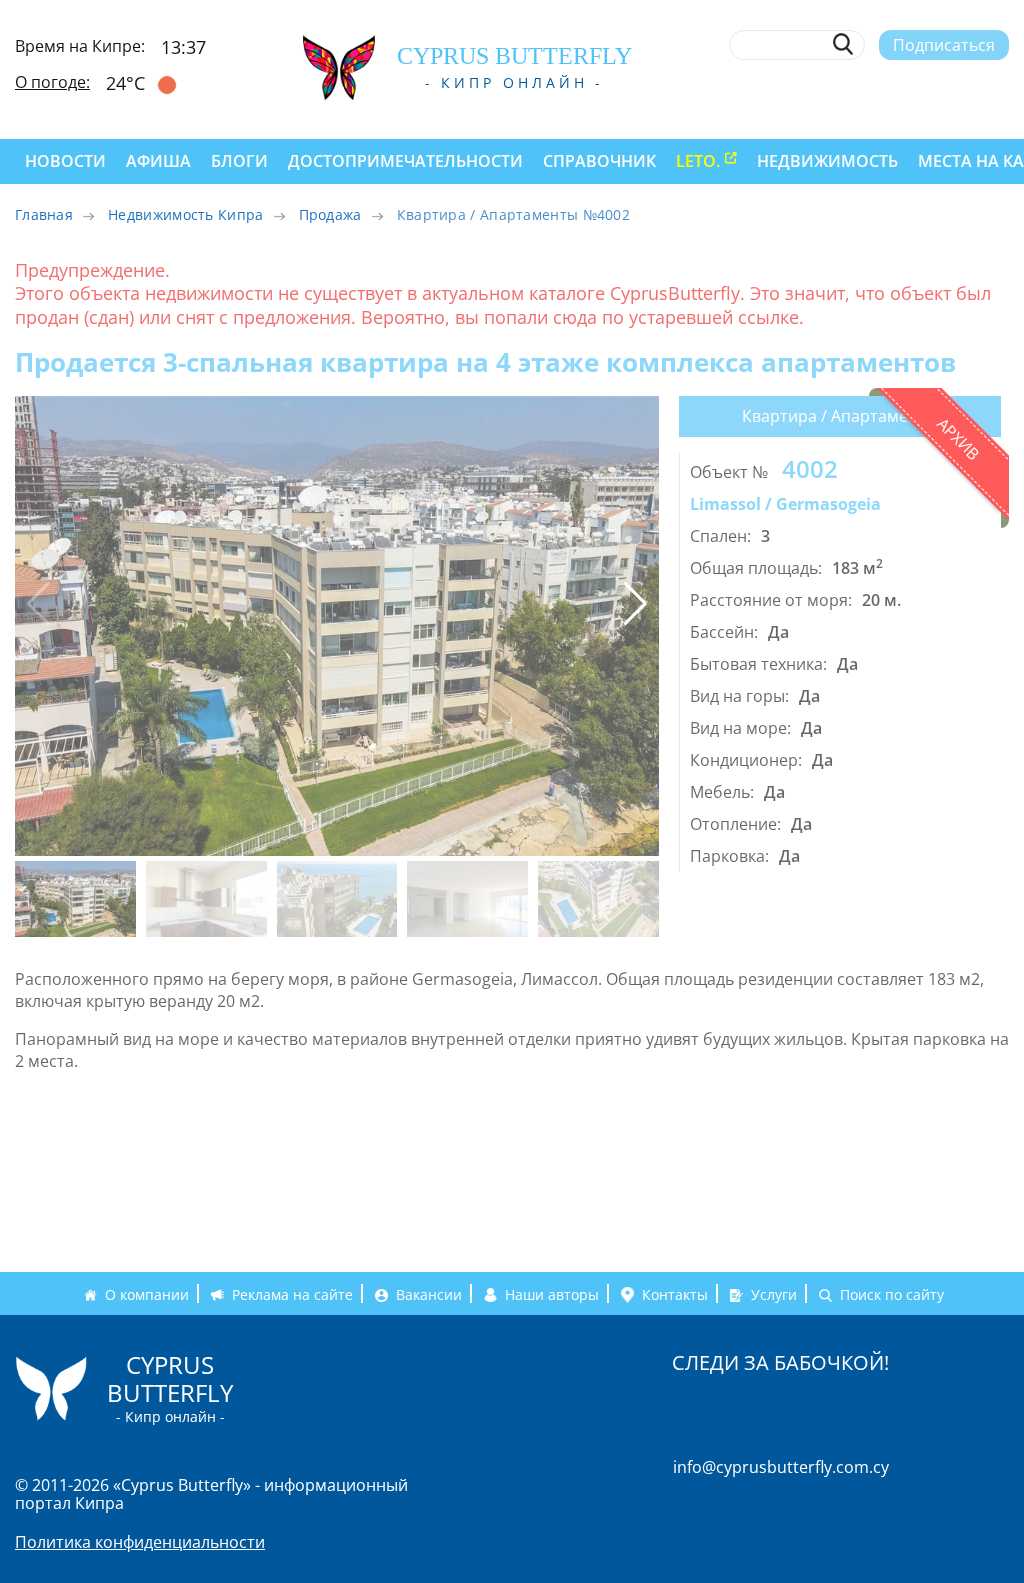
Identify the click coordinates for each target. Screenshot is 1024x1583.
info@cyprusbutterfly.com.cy (781, 1467)
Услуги (774, 1294)
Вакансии (429, 1294)
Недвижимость (827, 161)
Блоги (239, 161)
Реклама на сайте (292, 1294)
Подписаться (944, 45)
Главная (44, 214)
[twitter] (898, 87)
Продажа (330, 214)
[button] (635, 604)
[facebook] (831, 87)
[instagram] (864, 87)
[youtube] (999, 87)
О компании (147, 1294)
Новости (65, 161)
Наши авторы (552, 1294)
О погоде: (52, 82)
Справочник (599, 161)
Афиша (158, 161)
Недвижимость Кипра (185, 214)
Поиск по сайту (892, 1294)
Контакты (675, 1294)
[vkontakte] (965, 87)
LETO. (698, 161)
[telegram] (932, 87)
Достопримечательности (405, 161)
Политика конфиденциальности (140, 1542)
